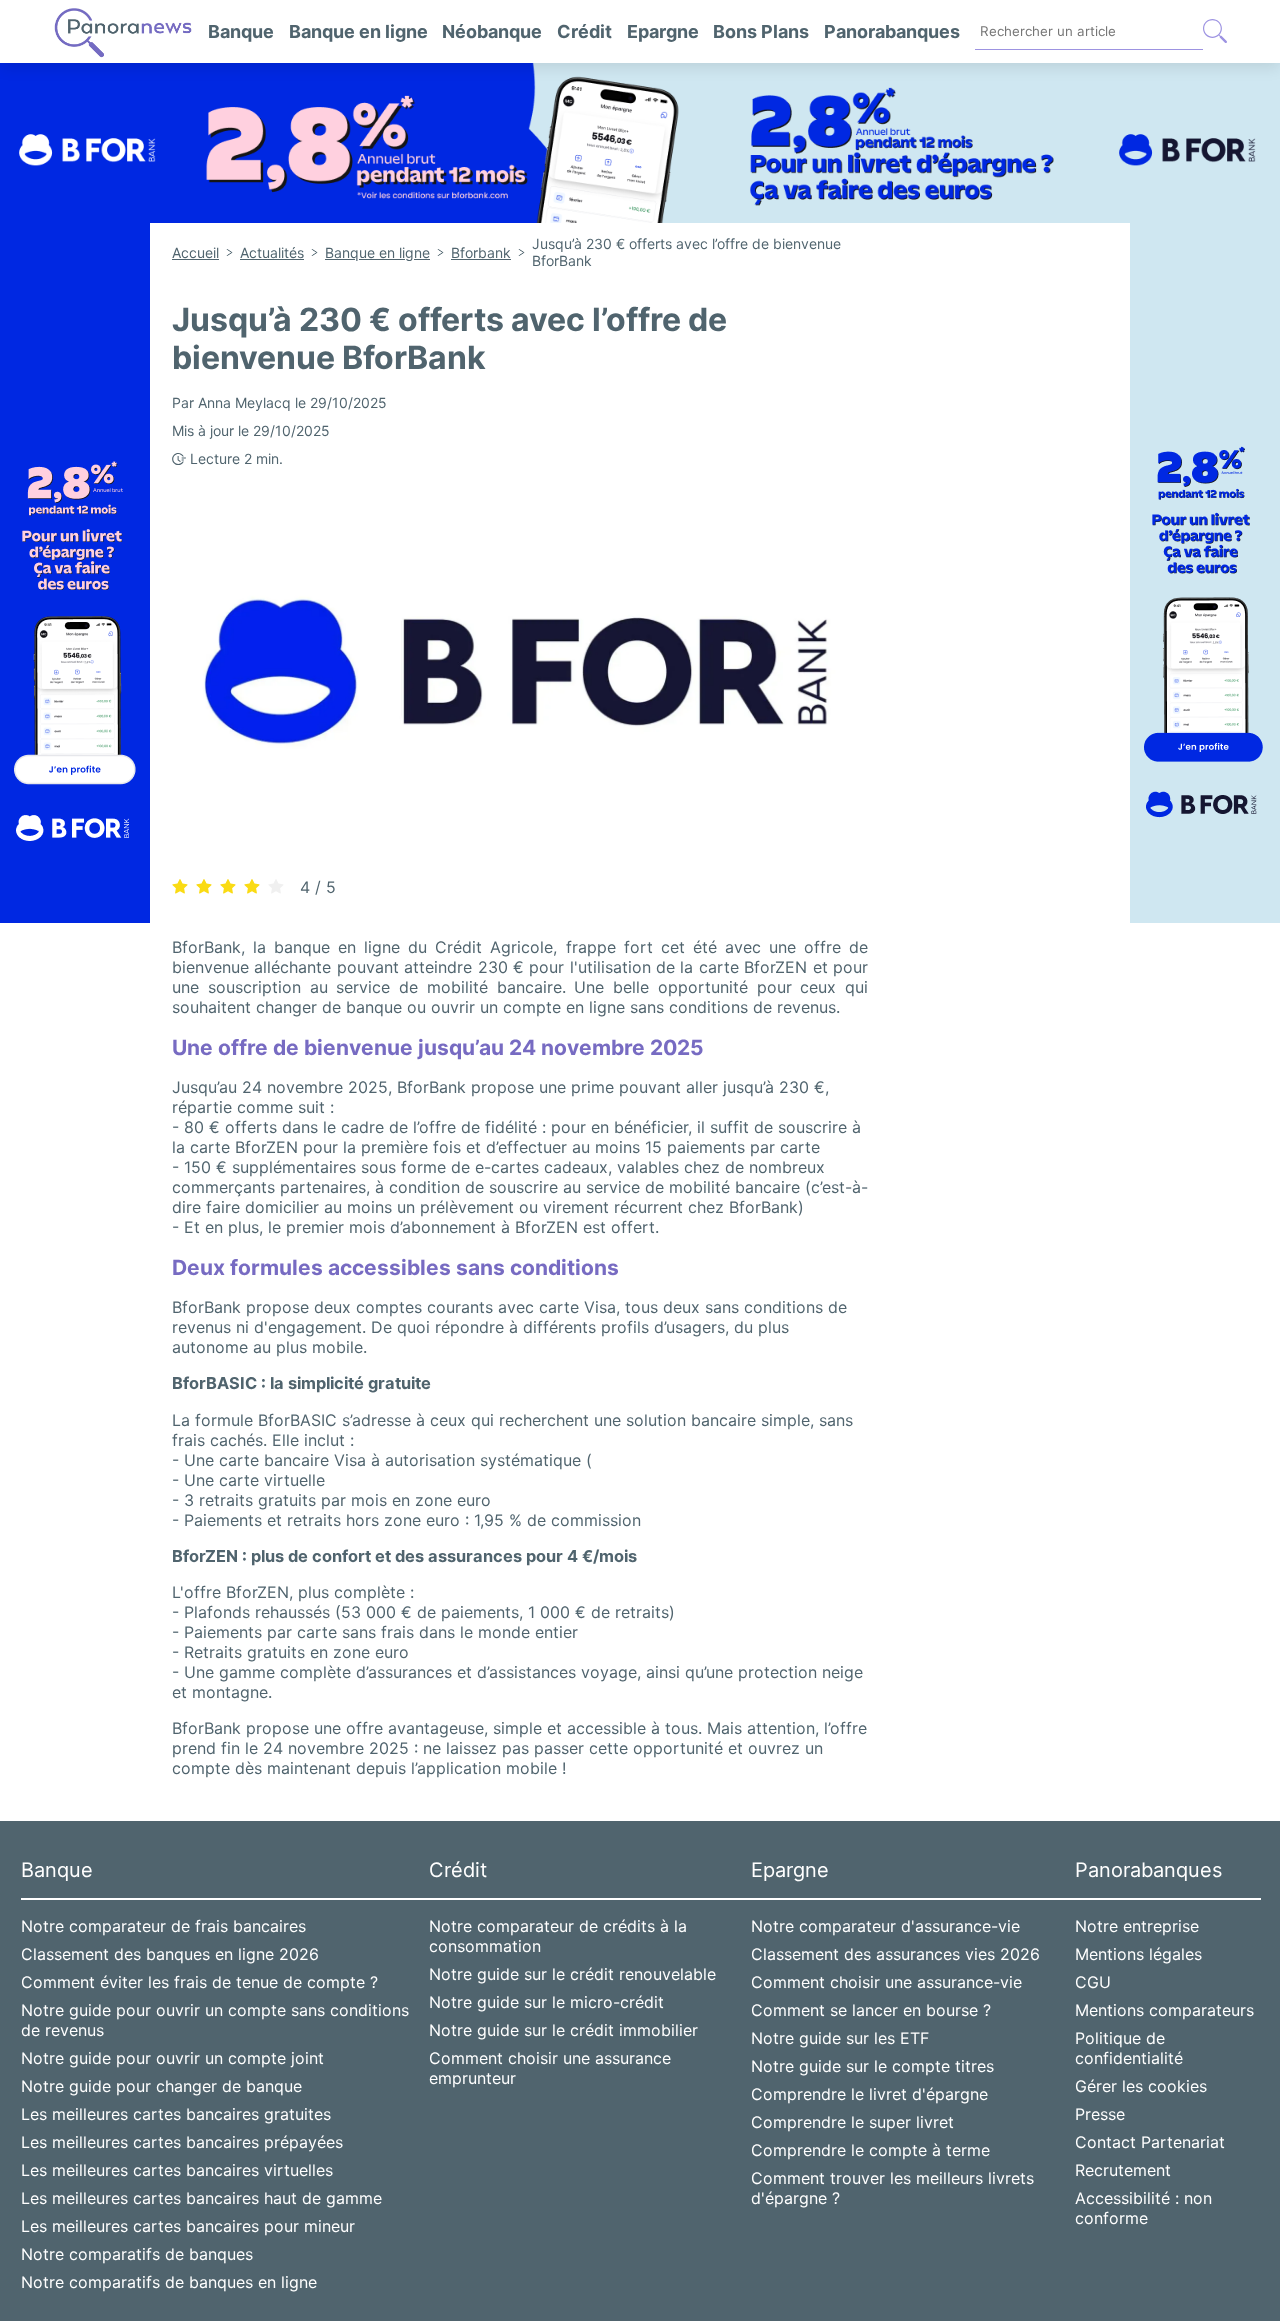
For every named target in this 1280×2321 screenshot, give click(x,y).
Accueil (195, 252)
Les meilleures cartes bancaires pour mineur (188, 2226)
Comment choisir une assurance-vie (886, 1982)
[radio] (180, 887)
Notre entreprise (1137, 1926)
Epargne (663, 31)
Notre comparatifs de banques (137, 2254)
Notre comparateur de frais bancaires (163, 1926)
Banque (241, 31)
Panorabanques (892, 31)
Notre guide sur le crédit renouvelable (572, 1974)
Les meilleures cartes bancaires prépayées (182, 2142)
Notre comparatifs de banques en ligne (169, 2282)
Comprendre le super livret (852, 2122)
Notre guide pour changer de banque (161, 2086)
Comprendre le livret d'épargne (869, 2094)
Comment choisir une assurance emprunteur (550, 2068)
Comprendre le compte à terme (870, 2150)
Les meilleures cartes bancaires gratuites (176, 2114)
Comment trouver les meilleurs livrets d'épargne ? (892, 2188)
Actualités (272, 252)
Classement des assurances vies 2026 (895, 1954)
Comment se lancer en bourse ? (871, 2010)
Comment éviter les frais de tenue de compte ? (199, 1982)
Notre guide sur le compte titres (872, 2066)
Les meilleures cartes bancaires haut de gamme (201, 2198)
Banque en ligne (358, 31)
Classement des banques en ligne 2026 (170, 1954)
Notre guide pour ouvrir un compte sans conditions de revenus (215, 2020)
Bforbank (481, 252)
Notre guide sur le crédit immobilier (563, 2030)
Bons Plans (761, 31)
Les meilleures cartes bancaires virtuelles (177, 2170)
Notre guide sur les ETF (840, 2038)
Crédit (584, 31)
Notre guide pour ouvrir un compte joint (172, 2058)
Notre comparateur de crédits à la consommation (558, 1936)
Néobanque (492, 31)
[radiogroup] (228, 886)
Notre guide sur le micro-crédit (546, 2002)
